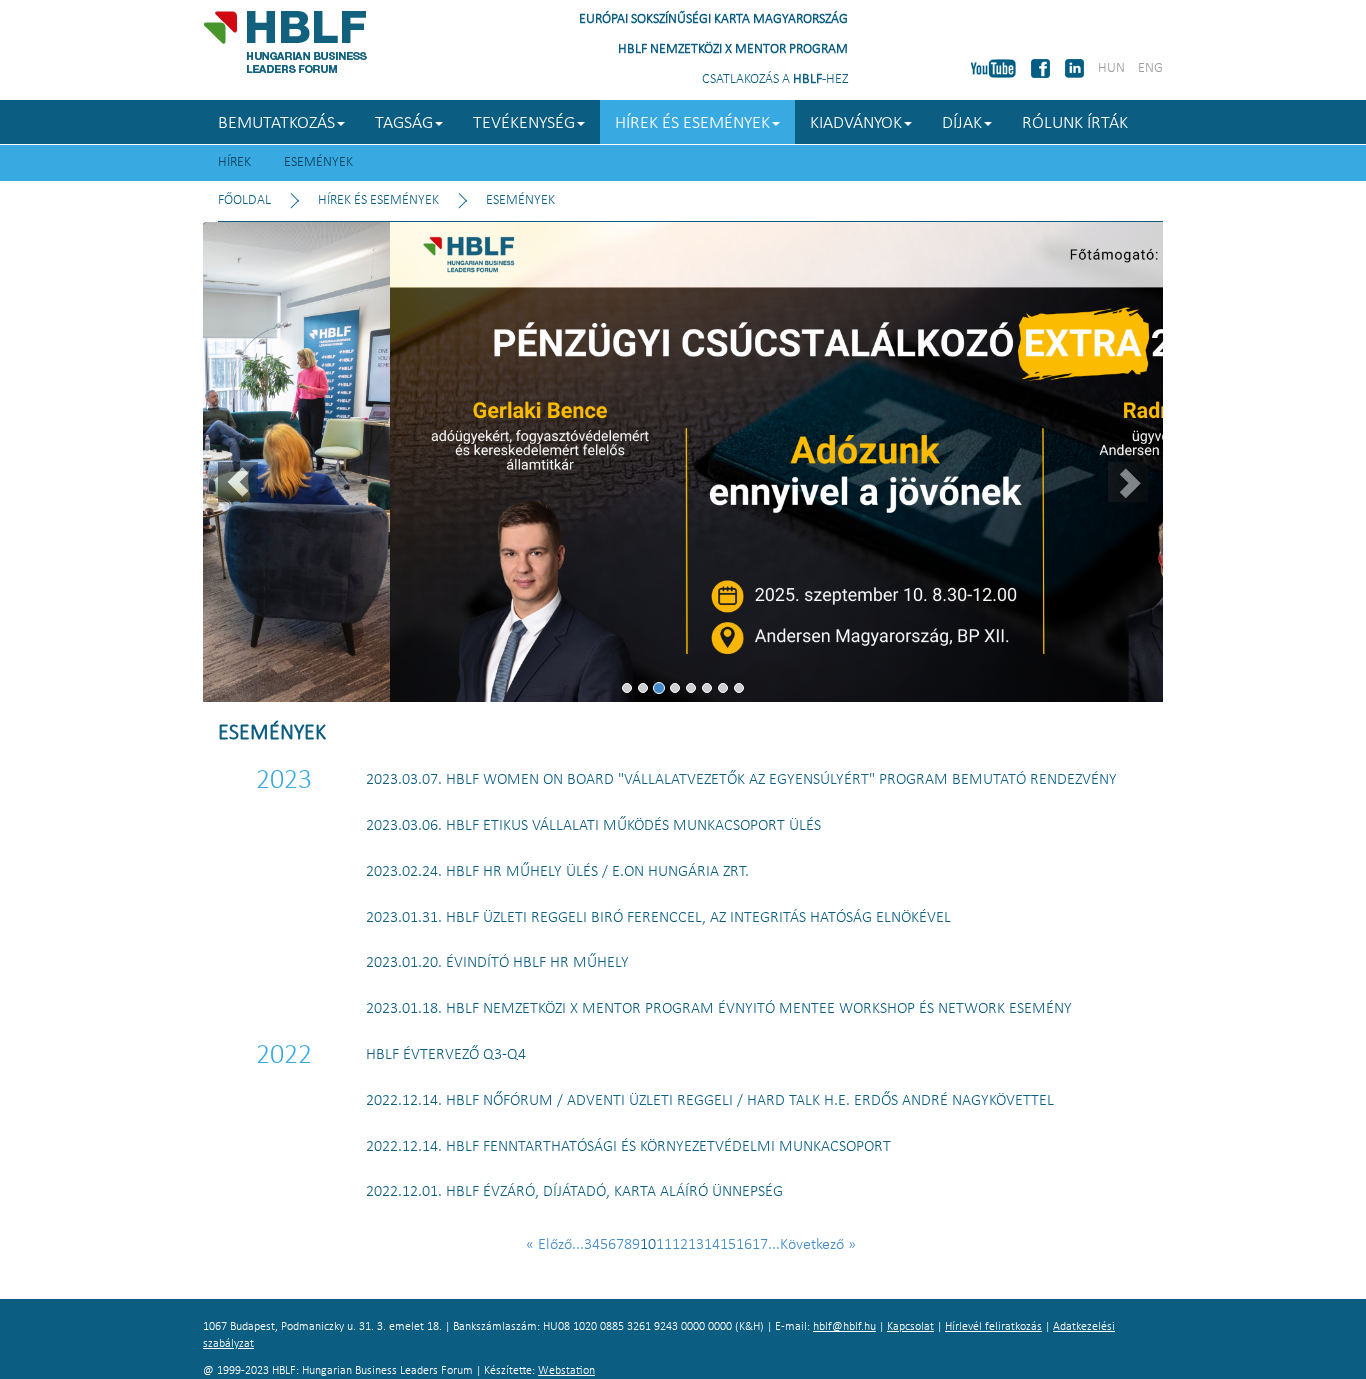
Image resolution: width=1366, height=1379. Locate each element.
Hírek (234, 162)
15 (728, 1245)
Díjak (962, 123)
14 (712, 1245)
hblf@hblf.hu (844, 1327)
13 (696, 1245)
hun (1111, 68)
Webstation (566, 1371)
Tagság (404, 123)
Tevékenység (524, 123)
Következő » (818, 1245)
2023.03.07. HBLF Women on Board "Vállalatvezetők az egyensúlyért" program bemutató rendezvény (741, 780)
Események (318, 162)
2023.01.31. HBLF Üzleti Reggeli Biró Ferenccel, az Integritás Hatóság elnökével (658, 918)
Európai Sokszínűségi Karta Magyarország (713, 19)
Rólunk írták (1075, 123)
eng (1150, 68)
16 (744, 1245)
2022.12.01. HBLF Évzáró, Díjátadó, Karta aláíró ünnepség (574, 1192)
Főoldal (244, 200)
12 (680, 1245)
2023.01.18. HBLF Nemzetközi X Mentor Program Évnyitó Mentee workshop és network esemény (719, 1009)
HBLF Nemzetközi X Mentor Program (733, 49)
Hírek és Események (692, 123)
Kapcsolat (910, 1327)
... (578, 1245)
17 (760, 1245)
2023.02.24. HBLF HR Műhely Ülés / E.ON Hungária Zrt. (557, 872)
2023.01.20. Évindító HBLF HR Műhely (497, 963)
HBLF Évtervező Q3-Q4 (446, 1055)
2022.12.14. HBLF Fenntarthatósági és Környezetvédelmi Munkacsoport (628, 1147)
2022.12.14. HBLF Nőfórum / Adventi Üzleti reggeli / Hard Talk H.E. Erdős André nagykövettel (710, 1101)
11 (664, 1245)
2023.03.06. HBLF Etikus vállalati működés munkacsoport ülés (593, 826)
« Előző (549, 1245)
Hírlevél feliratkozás (993, 1327)
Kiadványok (856, 123)
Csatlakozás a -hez (775, 79)
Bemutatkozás (276, 123)
